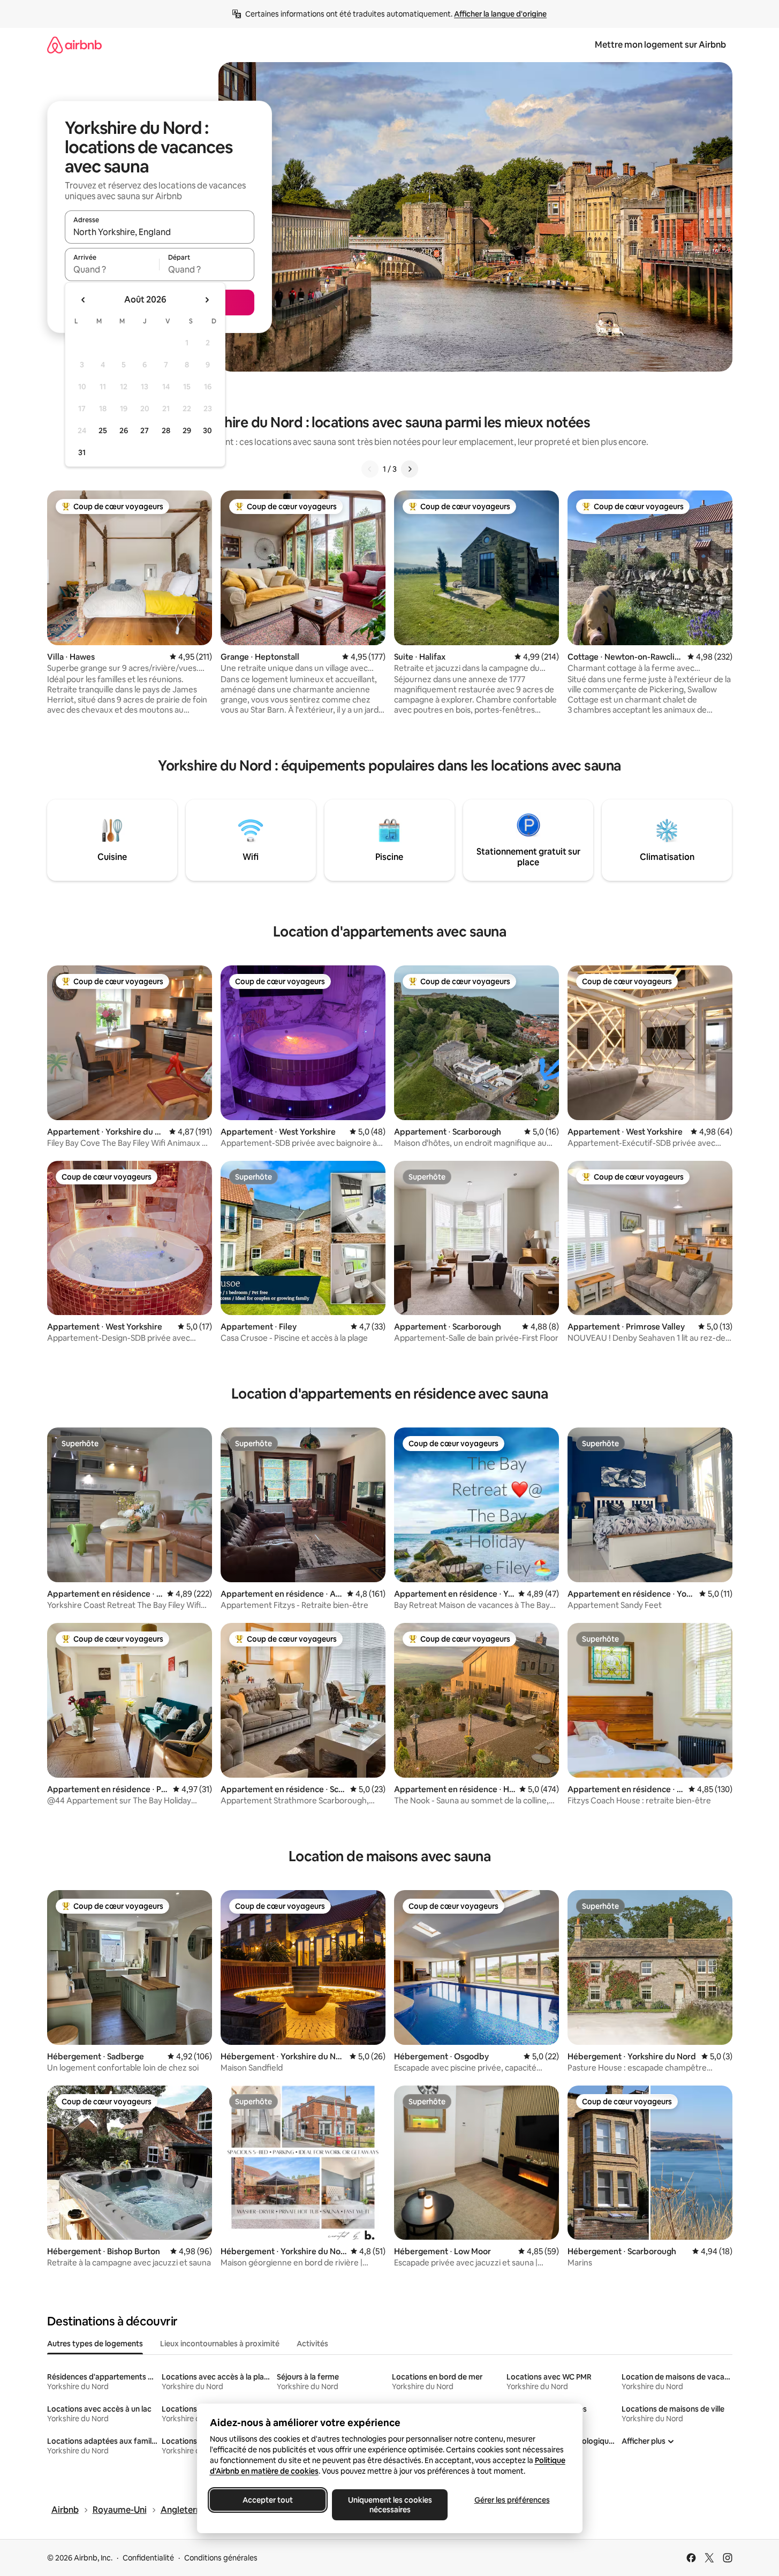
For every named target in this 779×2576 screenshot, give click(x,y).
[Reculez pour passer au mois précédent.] (84, 300)
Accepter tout (268, 2500)
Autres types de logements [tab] (95, 2344)
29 (187, 430)
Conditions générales (221, 2558)
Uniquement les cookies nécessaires (389, 2505)
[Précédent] (370, 469)
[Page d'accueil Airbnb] (74, 45)
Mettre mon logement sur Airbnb (660, 45)
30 (207, 430)
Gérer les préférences (512, 2500)
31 (82, 452)
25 (103, 430)
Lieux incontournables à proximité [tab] (220, 2344)
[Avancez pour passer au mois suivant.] (207, 300)
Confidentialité (148, 2558)
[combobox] (160, 232)
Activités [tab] (312, 2344)
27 (145, 430)
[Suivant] (410, 469)
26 (124, 430)
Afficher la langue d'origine (500, 14)
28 (166, 430)
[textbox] (112, 269)
